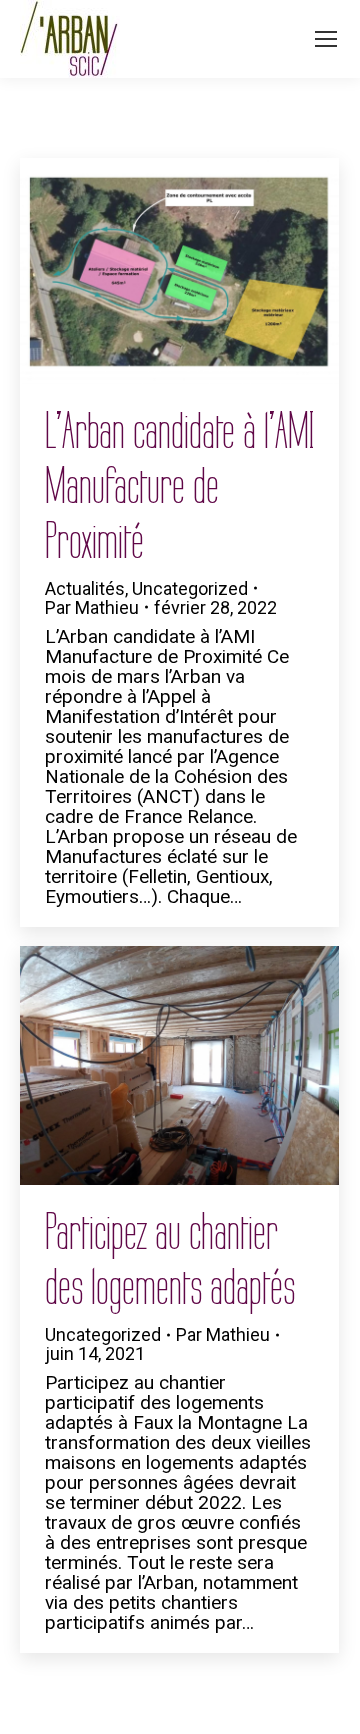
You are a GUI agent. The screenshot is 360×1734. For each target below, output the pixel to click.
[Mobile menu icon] (326, 39)
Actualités (85, 588)
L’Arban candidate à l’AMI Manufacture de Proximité (179, 486)
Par (92, 607)
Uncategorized (190, 588)
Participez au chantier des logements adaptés (170, 1260)
